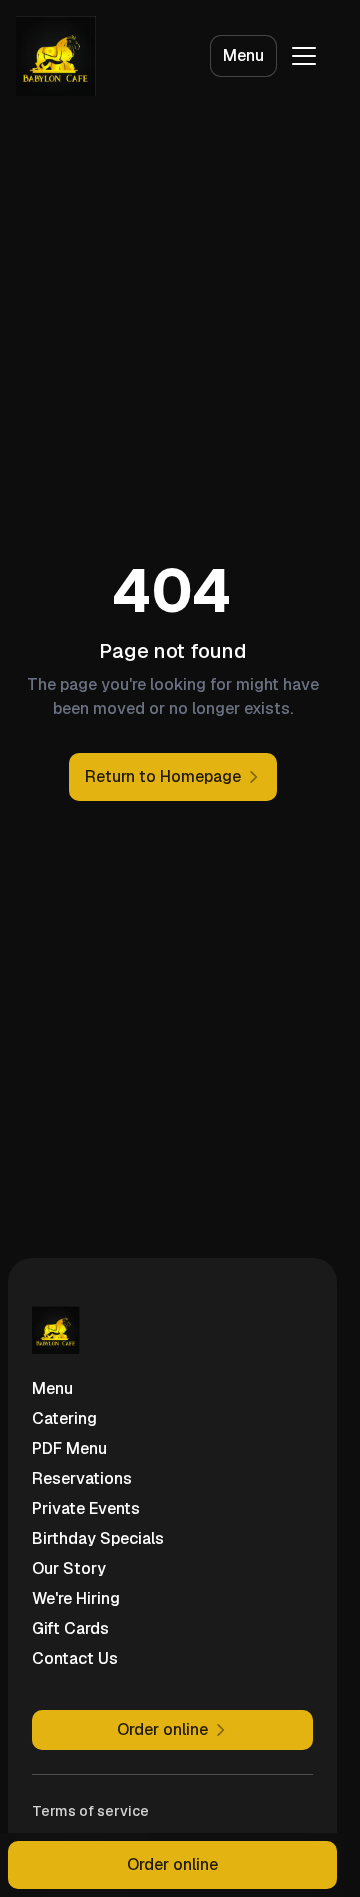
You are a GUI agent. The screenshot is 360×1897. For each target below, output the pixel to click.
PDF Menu (69, 1448)
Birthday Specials (98, 1538)
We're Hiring (76, 1598)
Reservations (82, 1478)
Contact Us (75, 1658)
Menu (243, 55)
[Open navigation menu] (304, 56)
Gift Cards (70, 1628)
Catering (64, 1418)
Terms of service (90, 1811)
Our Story (69, 1568)
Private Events (86, 1508)
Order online (172, 1864)
